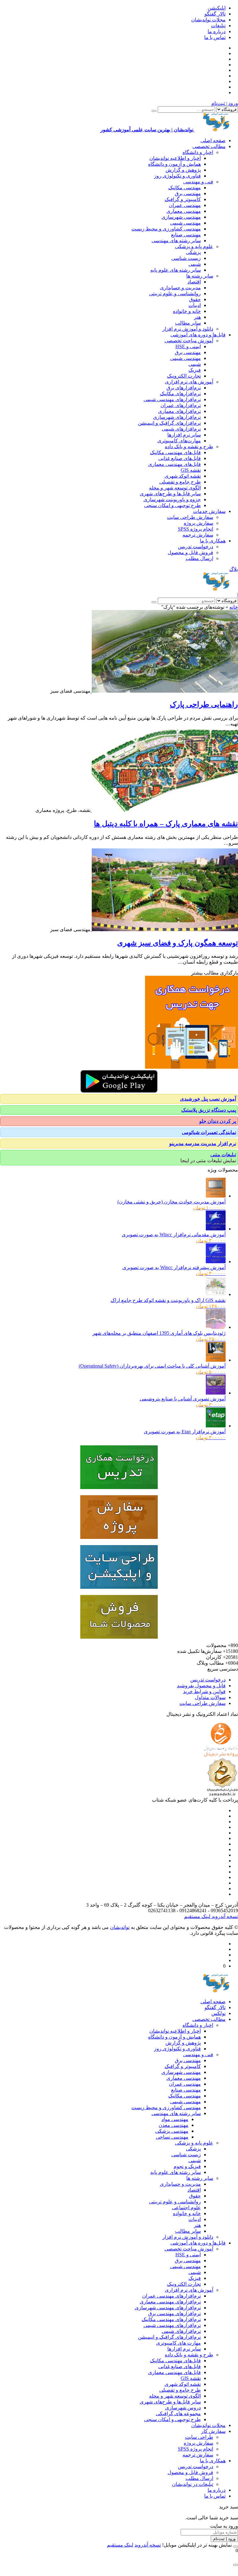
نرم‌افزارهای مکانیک (180, 394)
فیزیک (195, 370)
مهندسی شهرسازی (181, 217)
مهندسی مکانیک (185, 188)
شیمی (195, 264)
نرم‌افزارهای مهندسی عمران (172, 2296)
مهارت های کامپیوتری (178, 2343)
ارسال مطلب (199, 558)
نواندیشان (120, 1927)
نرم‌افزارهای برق (184, 388)
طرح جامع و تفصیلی (180, 482)
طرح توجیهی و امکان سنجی (172, 505)
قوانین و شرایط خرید (204, 1691)
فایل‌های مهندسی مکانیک (175, 452)
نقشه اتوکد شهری (183, 476)
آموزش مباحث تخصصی (189, 341)
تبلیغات (218, 26)
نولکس (218, 2013)
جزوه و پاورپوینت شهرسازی (172, 499)
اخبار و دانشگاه (198, 152)
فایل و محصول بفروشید (201, 1686)
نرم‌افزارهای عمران (181, 405)
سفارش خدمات (209, 511)
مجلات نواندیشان (208, 20)
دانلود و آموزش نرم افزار (188, 329)
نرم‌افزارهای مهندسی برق (174, 2313)
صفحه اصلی (213, 140)
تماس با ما (215, 37)
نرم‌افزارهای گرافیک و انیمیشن (169, 423)
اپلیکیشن (217, 8)
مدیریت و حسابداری (180, 288)
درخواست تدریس (196, 547)
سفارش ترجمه (198, 535)
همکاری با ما (213, 541)
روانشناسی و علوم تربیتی (175, 294)
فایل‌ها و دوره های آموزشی (198, 335)
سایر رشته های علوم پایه (176, 270)
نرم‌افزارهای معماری (179, 411)
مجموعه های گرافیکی (178, 2414)
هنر (197, 317)
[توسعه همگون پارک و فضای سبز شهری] (164, 929)
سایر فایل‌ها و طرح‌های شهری (170, 494)
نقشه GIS (191, 470)
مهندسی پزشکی (172, 2131)
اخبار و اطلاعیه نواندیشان (175, 158)
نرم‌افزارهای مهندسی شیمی (172, 399)
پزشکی (193, 252)
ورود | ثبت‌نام (225, 103)
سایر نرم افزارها (184, 435)
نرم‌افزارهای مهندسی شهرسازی (168, 2308)
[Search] (154, 111)
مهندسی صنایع (186, 235)
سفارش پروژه (198, 523)
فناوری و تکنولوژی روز (177, 176)
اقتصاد (194, 282)
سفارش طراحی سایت (190, 517)
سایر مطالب (188, 323)
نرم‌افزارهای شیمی (181, 429)
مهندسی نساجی (172, 2137)
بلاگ (234, 569)
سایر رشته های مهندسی (176, 241)
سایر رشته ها (200, 276)
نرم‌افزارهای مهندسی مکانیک (171, 2319)
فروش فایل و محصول (190, 552)
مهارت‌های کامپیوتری (179, 441)
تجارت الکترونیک (184, 376)
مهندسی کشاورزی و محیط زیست (166, 229)
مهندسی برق (188, 193)
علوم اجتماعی (186, 2208)
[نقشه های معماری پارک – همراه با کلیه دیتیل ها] (164, 810)
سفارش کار (213, 2431)
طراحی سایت (199, 2437)
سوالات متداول (210, 1697)
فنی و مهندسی (198, 182)
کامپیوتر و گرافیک (183, 199)
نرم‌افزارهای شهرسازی (177, 417)
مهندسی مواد (175, 2119)
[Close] (236, 2547)
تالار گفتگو (215, 14)
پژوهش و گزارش (183, 170)
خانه (234, 607)
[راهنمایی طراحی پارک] (164, 691)
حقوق (195, 299)
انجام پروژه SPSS (196, 529)
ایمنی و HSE (188, 346)
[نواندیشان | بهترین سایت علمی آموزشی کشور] (216, 589)
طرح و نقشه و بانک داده (189, 447)
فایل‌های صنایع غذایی (180, 458)
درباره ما (217, 31)
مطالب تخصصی (209, 146)
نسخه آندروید (224, 1916)
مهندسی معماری (184, 211)
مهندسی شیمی (185, 223)
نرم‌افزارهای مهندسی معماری (170, 2302)
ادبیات (195, 305)
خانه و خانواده (187, 311)
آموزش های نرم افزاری (189, 382)
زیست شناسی (186, 258)
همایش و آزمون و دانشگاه (174, 164)
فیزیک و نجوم (187, 2166)
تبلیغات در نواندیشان (193, 2484)
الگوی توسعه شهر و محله (175, 488)
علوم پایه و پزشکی (194, 246)
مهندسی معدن (174, 2125)
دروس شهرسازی (183, 2408)
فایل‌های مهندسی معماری (174, 464)
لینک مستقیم (197, 1916)
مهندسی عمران (185, 205)
